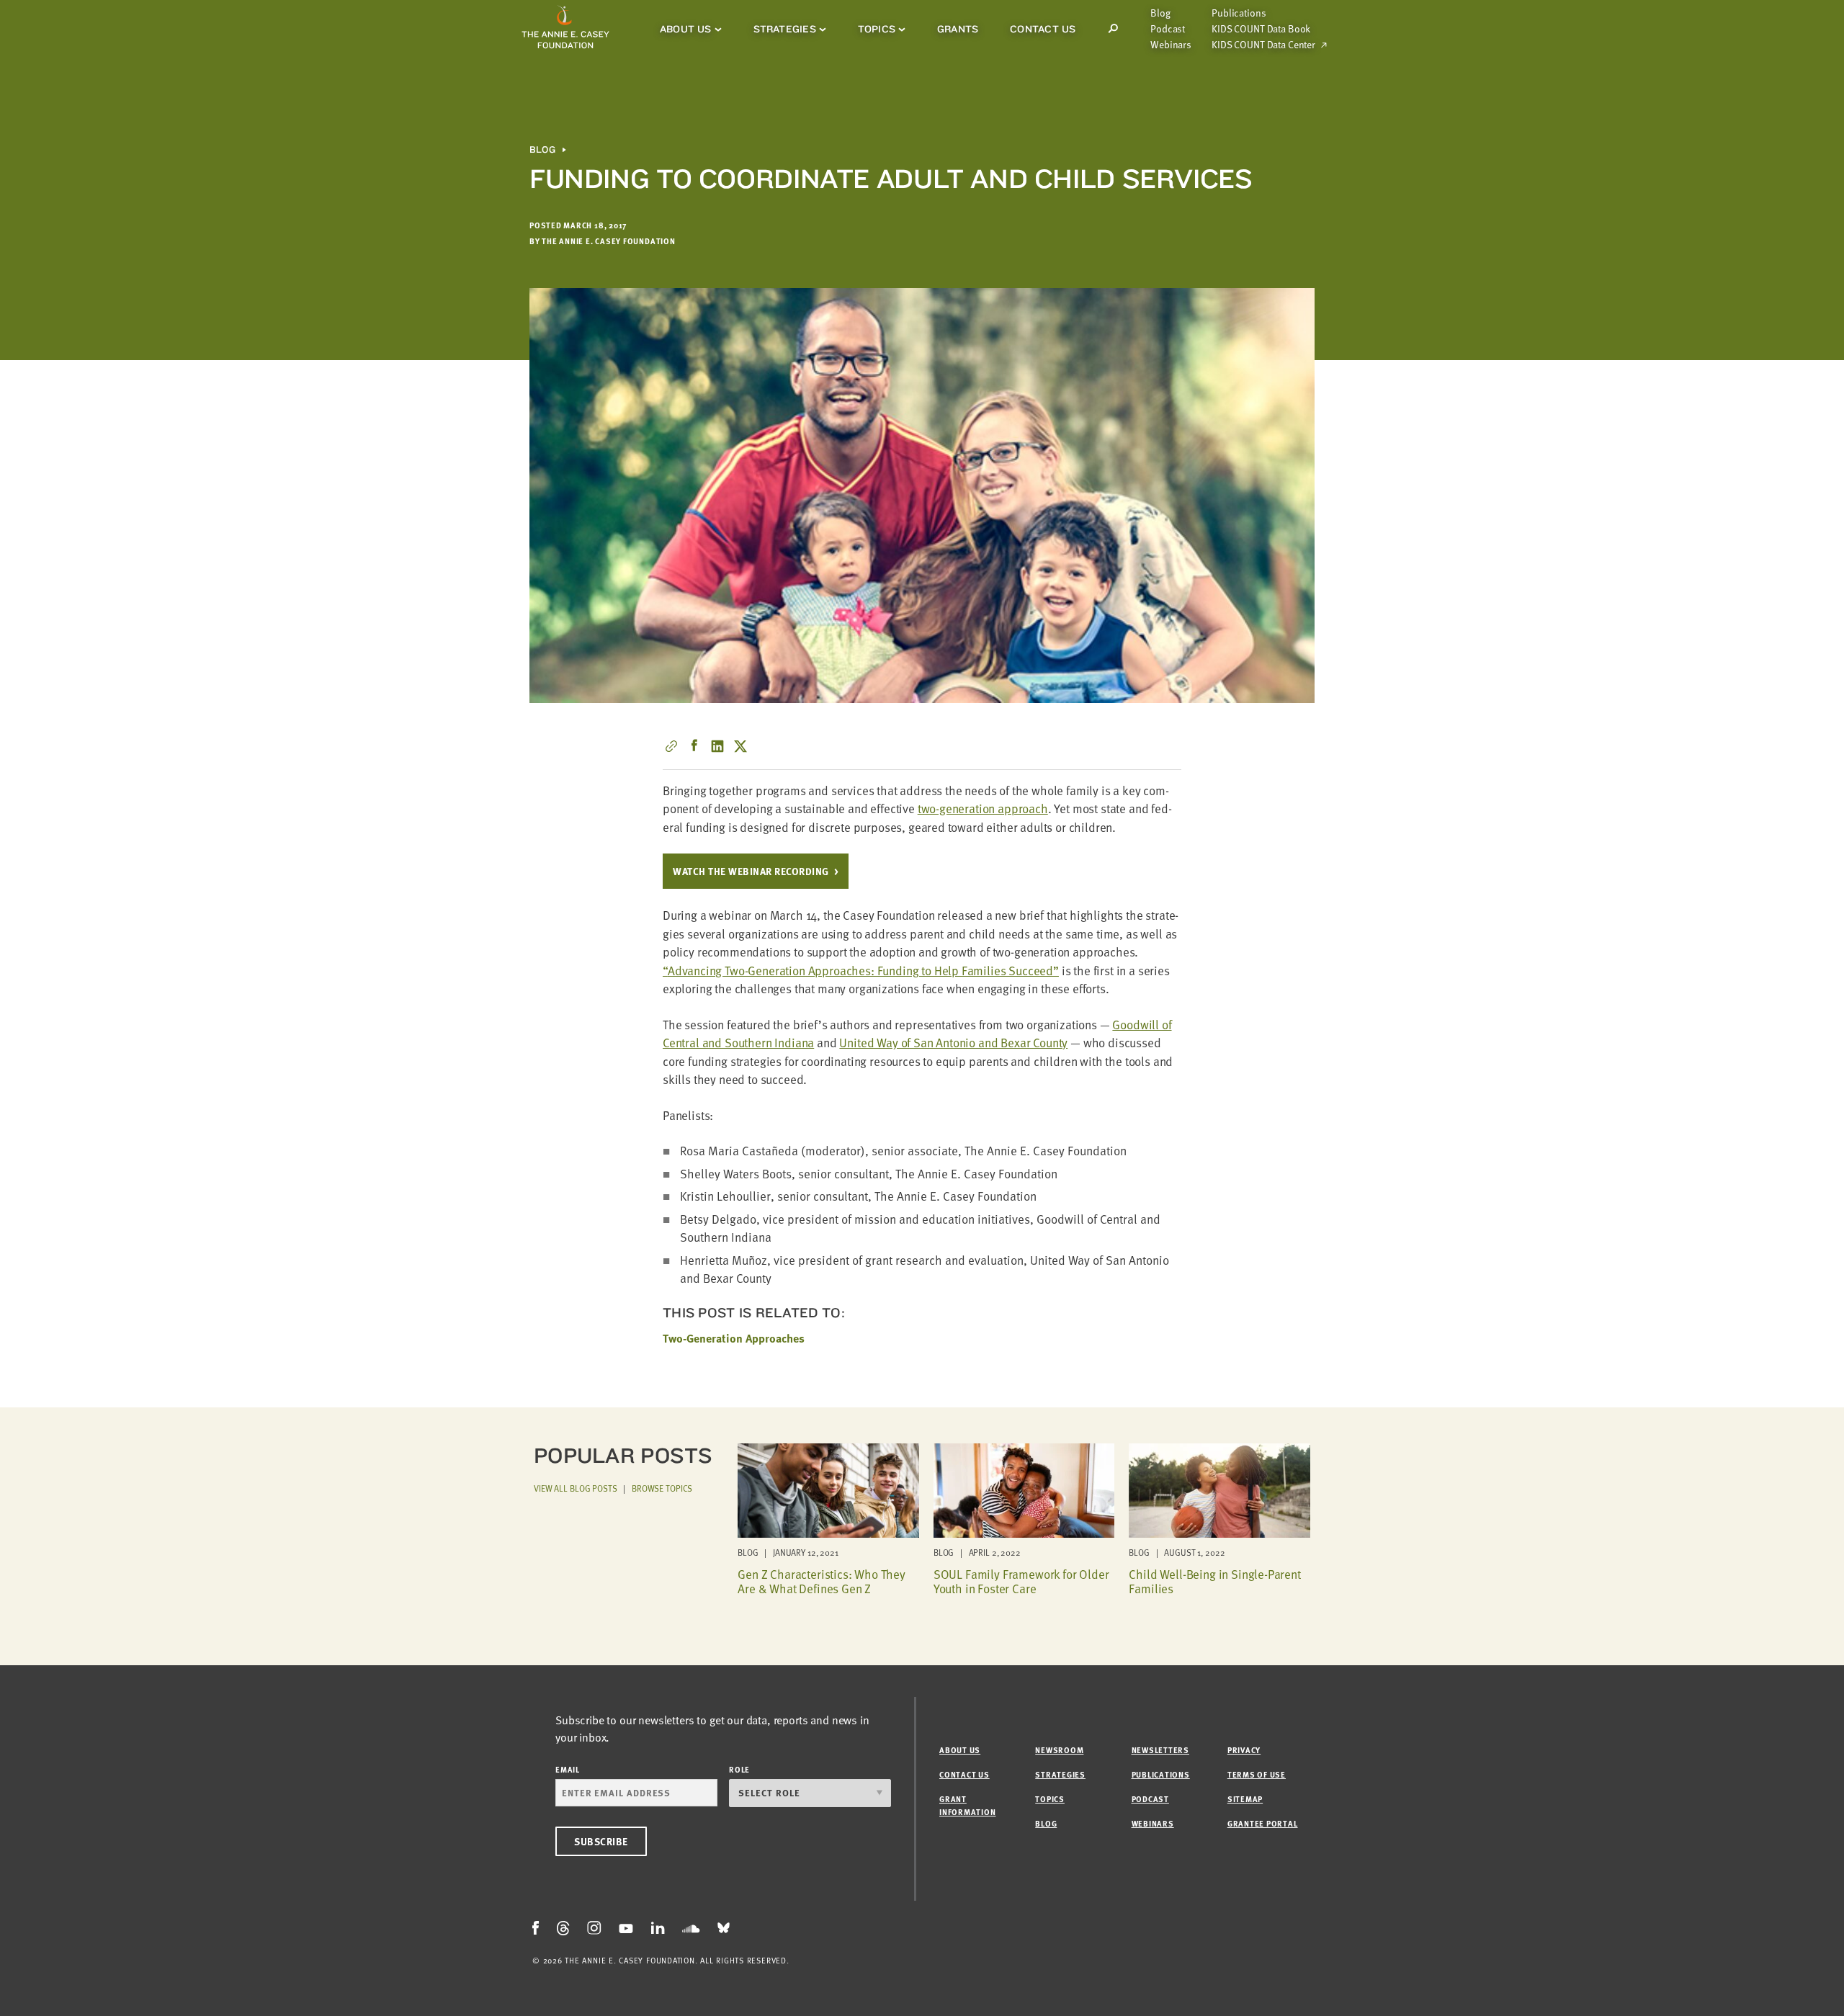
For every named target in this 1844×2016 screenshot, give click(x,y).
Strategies (785, 29)
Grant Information (967, 1805)
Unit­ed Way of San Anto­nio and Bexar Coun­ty (953, 1043)
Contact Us (1043, 29)
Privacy (1244, 1750)
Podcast (1168, 29)
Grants (958, 29)
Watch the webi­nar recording (751, 871)
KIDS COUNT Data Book (1261, 29)
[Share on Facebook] (694, 746)
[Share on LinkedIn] (717, 746)
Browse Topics (662, 1488)
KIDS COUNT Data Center (1263, 45)
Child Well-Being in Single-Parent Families (1214, 1581)
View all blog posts (576, 1488)
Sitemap (1245, 1799)
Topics (877, 29)
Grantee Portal (1263, 1823)
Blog (1160, 13)
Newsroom (1059, 1750)
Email (568, 1769)
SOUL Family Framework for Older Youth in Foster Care (1021, 1581)
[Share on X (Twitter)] (740, 746)
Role (739, 1769)
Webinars (1171, 45)
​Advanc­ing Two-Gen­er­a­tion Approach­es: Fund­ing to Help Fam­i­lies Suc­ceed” (861, 971)
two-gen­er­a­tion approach (983, 808)
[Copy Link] (671, 746)
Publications (1239, 13)
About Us (686, 29)
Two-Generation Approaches (734, 1338)
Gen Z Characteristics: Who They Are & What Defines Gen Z (822, 1581)
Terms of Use (1257, 1774)
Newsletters (1160, 1750)
